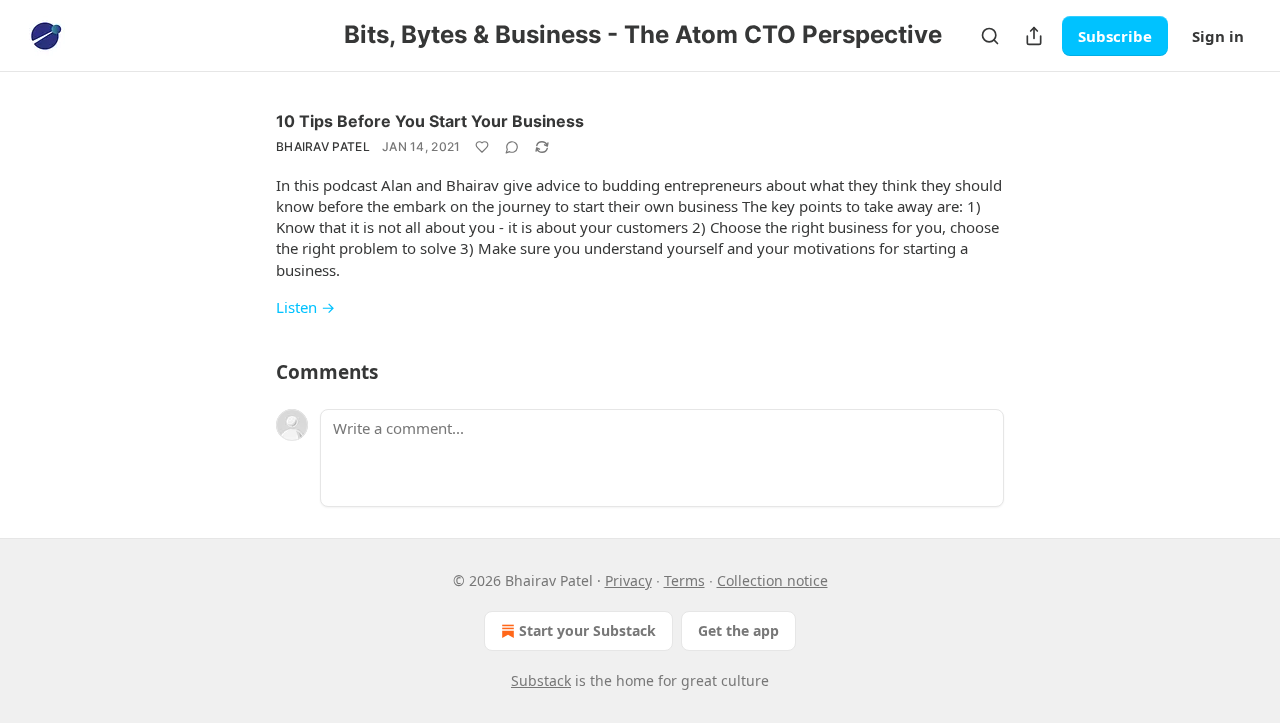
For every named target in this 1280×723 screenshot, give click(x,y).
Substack (541, 680)
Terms (684, 580)
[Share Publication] (1034, 36)
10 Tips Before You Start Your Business (430, 121)
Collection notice (772, 580)
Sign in (1218, 36)
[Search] (990, 36)
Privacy (628, 580)
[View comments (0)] (512, 147)
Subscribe (1115, 36)
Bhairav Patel (323, 146)
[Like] (482, 147)
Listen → (305, 307)
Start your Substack (587, 630)
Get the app (738, 630)
